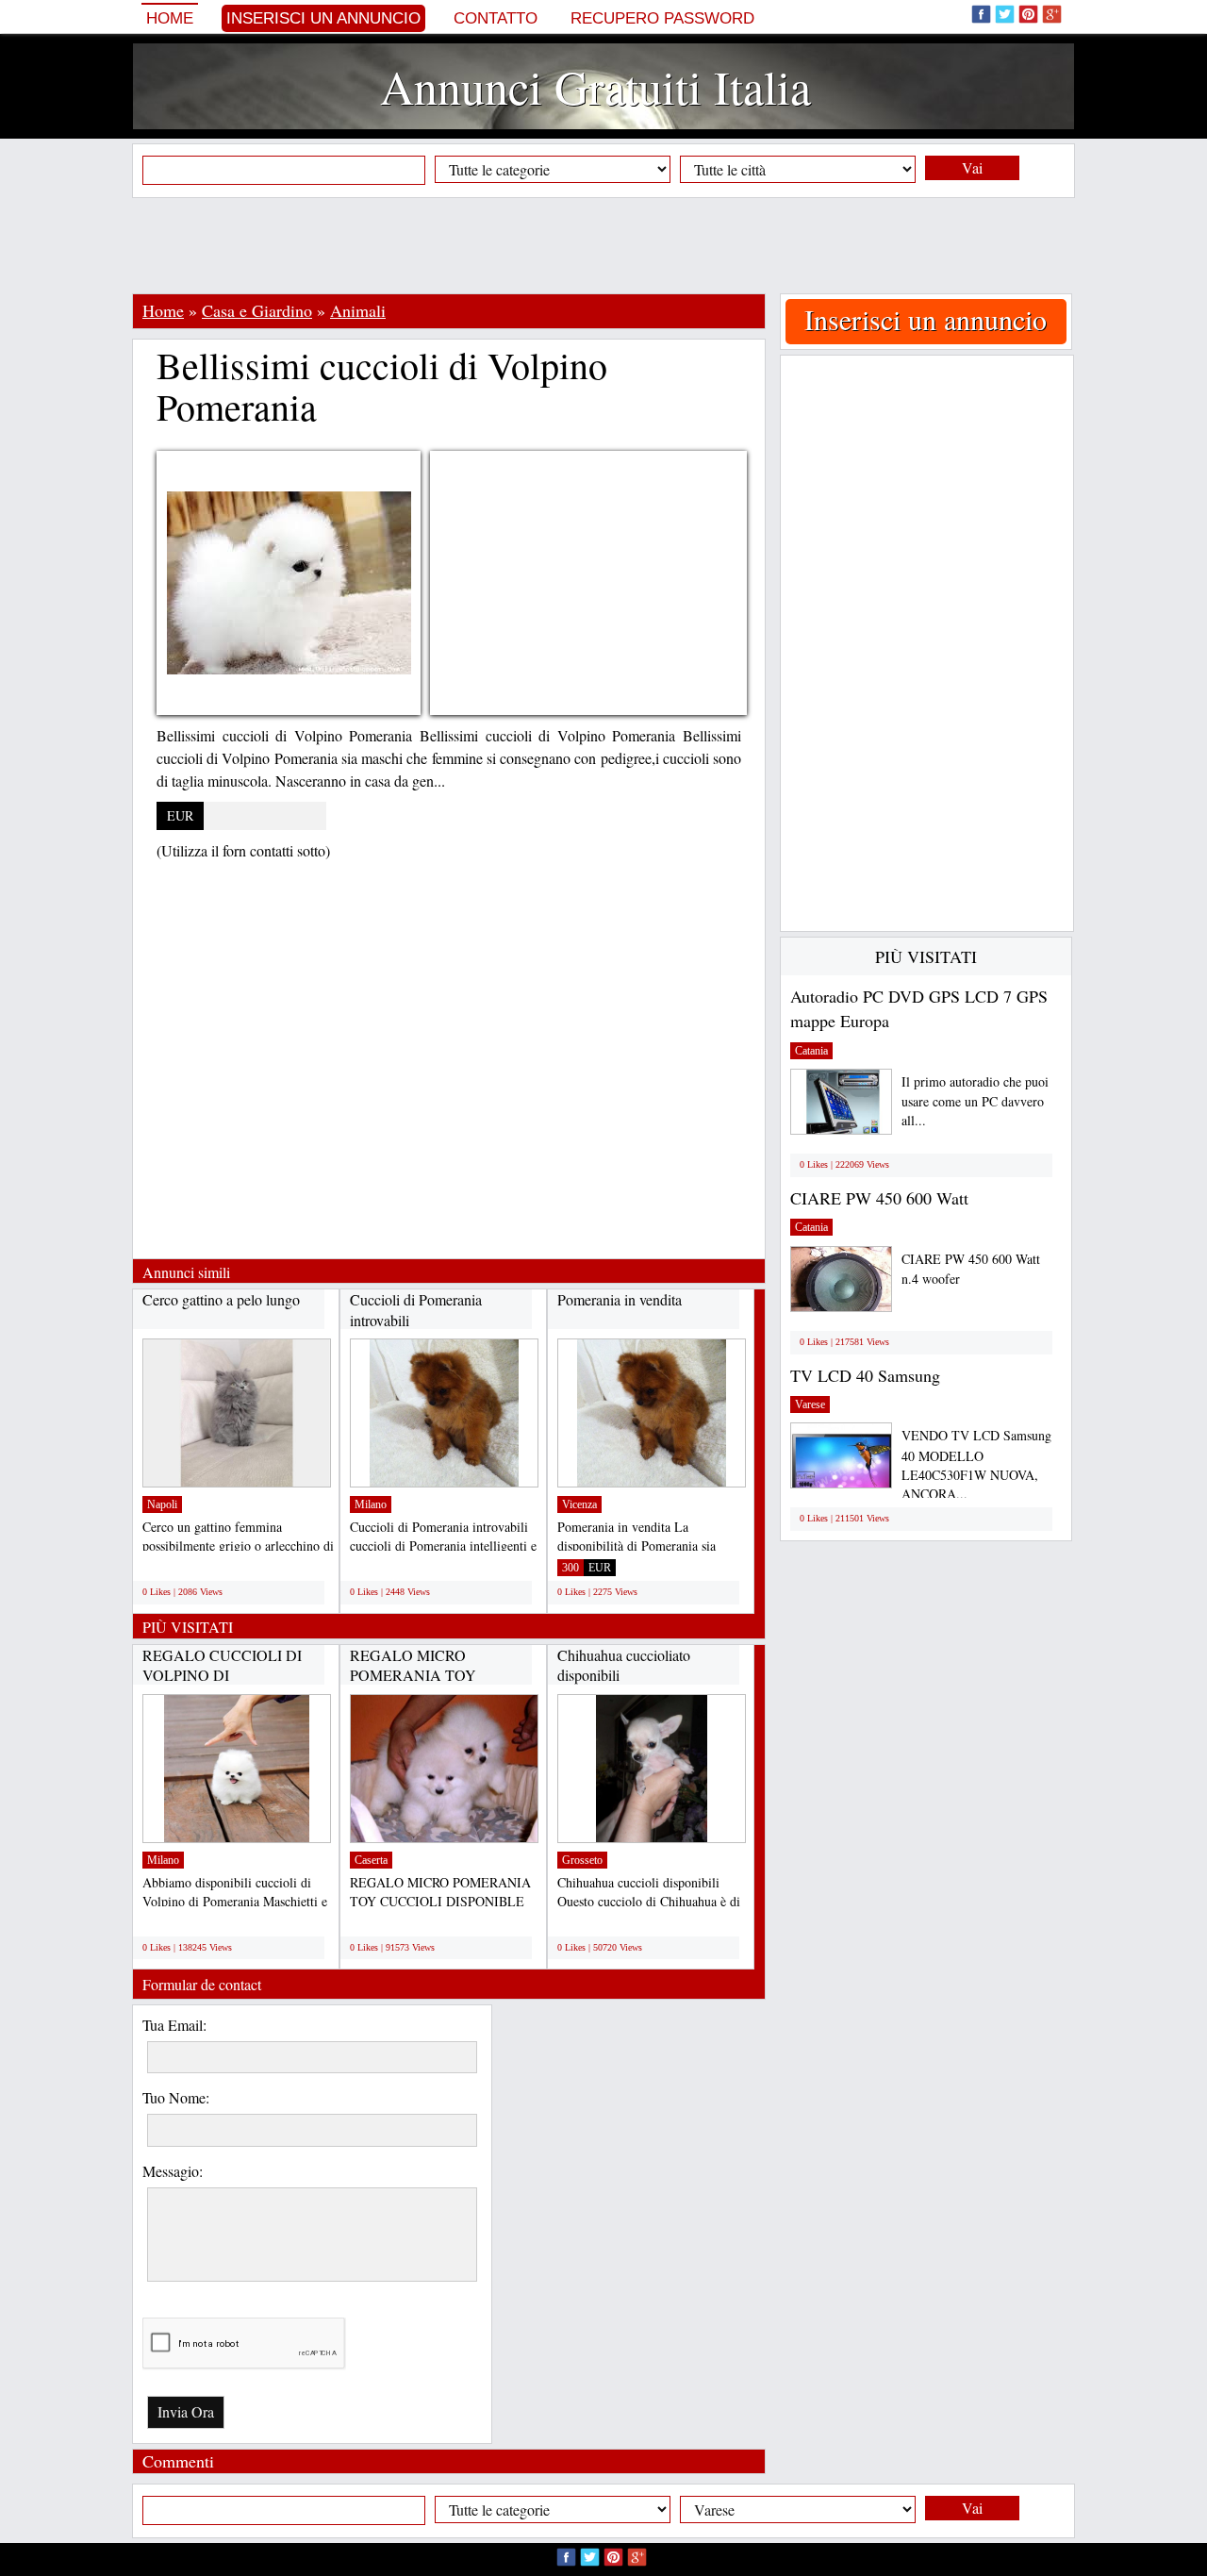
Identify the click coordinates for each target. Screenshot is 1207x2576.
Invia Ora (186, 2411)
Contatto (496, 18)
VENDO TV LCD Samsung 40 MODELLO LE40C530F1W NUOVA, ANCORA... (976, 1464)
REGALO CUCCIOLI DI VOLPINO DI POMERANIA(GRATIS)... (226, 1675)
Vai (972, 167)
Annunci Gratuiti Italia (595, 86)
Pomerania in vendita (620, 1299)
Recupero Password (662, 18)
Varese (810, 1404)
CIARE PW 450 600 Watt (879, 1198)
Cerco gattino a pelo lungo (221, 1299)
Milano (371, 1504)
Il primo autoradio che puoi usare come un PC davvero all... (975, 1101)
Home (170, 18)
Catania (811, 1051)
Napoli (162, 1504)
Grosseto (582, 1860)
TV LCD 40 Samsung (865, 1375)
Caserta (371, 1860)
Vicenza (579, 1504)
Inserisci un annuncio (323, 18)
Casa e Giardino (257, 310)
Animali (358, 310)
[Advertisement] (603, 245)
